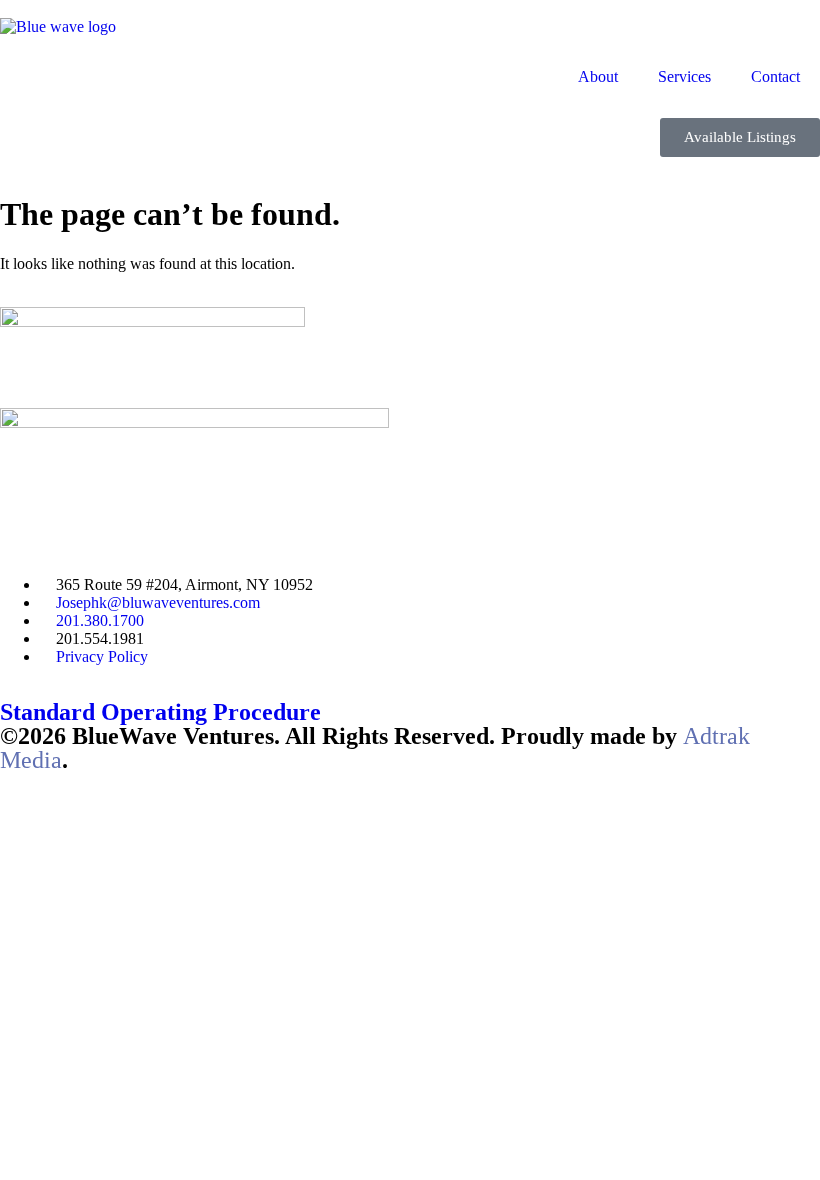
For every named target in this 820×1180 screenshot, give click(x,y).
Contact (775, 76)
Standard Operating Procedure (160, 712)
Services (684, 76)
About (598, 76)
